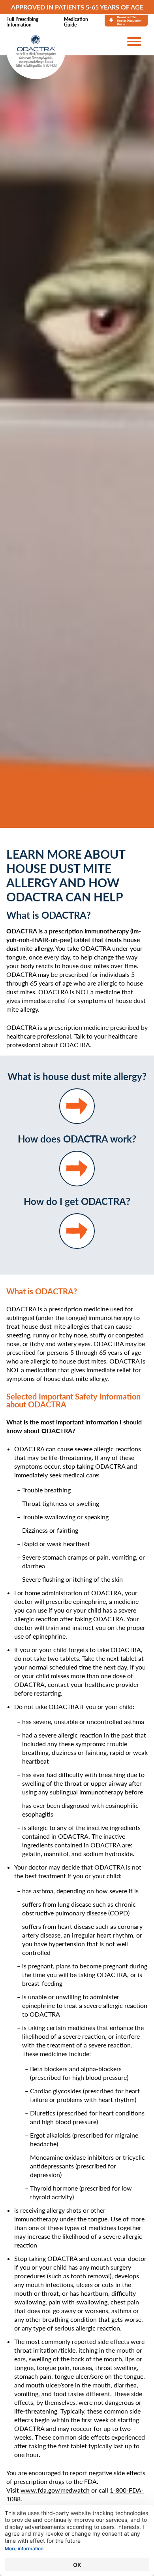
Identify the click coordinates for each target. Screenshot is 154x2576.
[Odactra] (36, 56)
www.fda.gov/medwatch (55, 2490)
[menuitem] (30, 22)
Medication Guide (76, 22)
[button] (134, 42)
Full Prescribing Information (22, 22)
